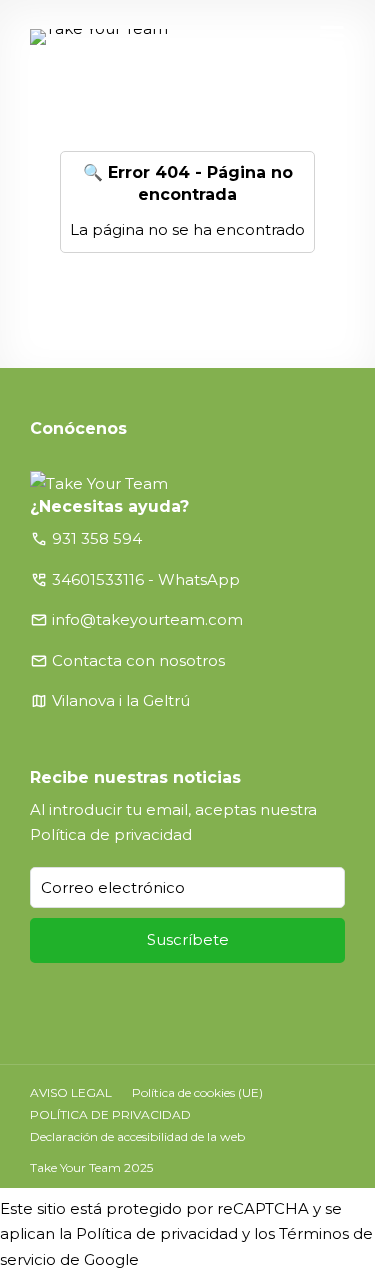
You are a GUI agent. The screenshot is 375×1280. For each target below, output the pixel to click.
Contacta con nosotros (138, 660)
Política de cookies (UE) (197, 1092)
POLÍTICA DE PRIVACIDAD (110, 1114)
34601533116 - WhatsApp (146, 579)
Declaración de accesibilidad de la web (137, 1136)
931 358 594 (97, 538)
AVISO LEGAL (71, 1092)
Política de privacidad (111, 834)
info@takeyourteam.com (147, 619)
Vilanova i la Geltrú (121, 700)
